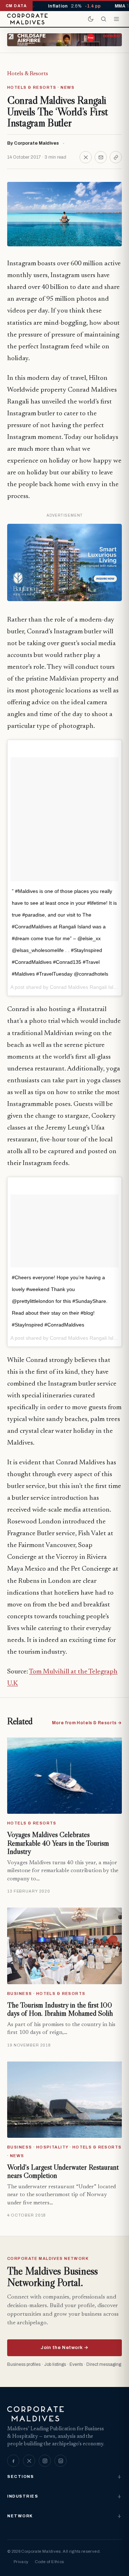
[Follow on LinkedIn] (61, 2461)
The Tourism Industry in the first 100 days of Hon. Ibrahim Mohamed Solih (60, 2009)
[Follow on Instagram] (45, 2461)
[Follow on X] (29, 2461)
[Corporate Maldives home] (27, 19)
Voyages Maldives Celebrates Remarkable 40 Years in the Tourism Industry (58, 1843)
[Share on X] (86, 157)
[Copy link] (116, 157)
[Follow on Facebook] (13, 2461)
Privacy (21, 2562)
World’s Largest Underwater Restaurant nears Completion (63, 2171)
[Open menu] (116, 19)
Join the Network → (64, 2348)
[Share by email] (101, 157)
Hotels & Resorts (28, 74)
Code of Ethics (49, 2562)
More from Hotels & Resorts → (87, 1723)
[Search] (104, 19)
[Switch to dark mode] (91, 19)
